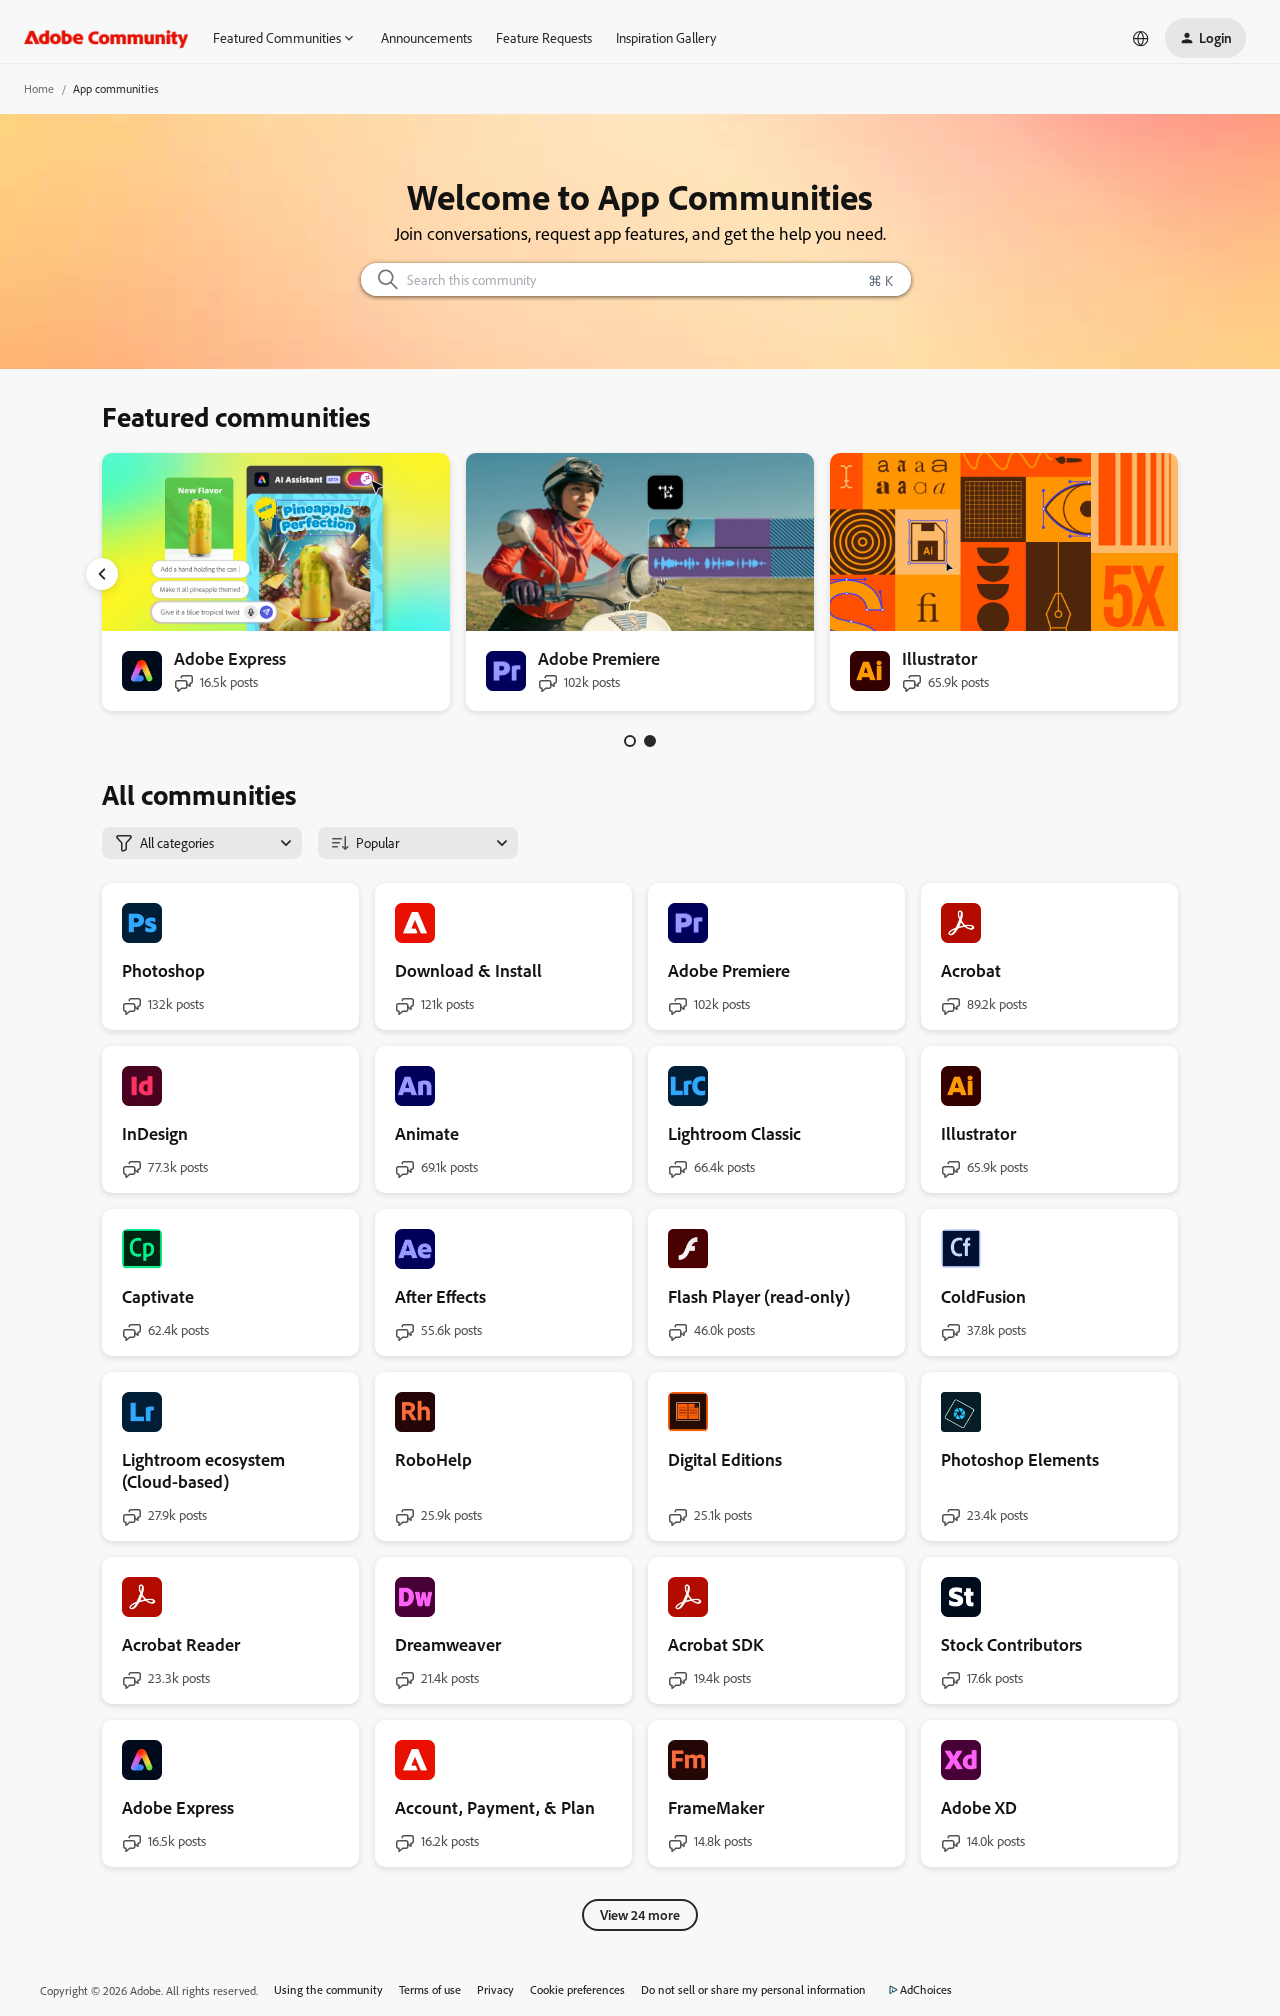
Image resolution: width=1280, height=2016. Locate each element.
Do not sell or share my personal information (753, 1989)
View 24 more (640, 1914)
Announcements (426, 37)
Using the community (328, 1989)
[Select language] (1141, 38)
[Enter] (380, 279)
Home (39, 88)
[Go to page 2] (650, 741)
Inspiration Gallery (666, 37)
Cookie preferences (577, 1989)
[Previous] (102, 574)
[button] (1205, 38)
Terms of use (430, 1989)
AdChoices (926, 1989)
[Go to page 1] (630, 741)
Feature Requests (544, 37)
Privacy (495, 1989)
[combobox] (636, 279)
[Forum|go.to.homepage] (106, 38)
